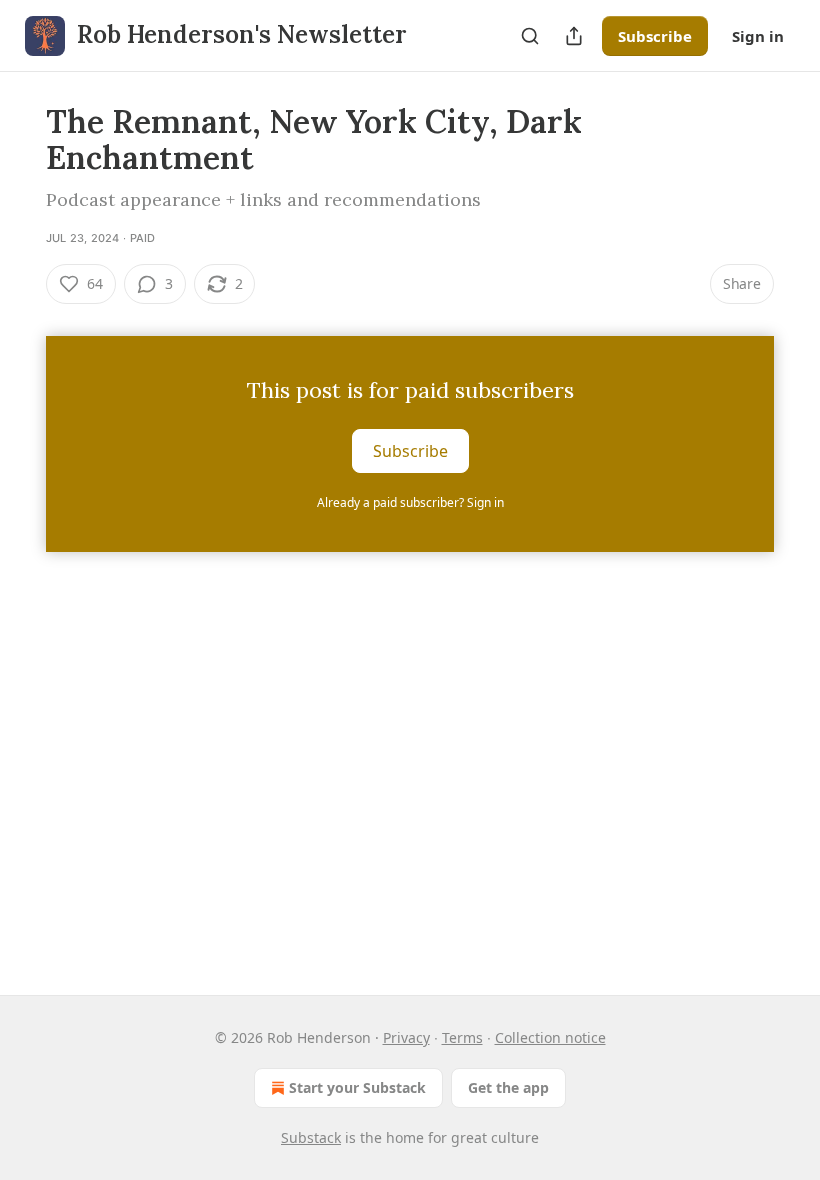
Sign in (758, 36)
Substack (311, 1137)
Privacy (406, 1037)
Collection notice (550, 1037)
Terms (462, 1037)
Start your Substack (357, 1087)
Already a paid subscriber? (410, 502)
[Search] (530, 36)
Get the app (508, 1087)
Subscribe (655, 36)
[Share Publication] (574, 36)
